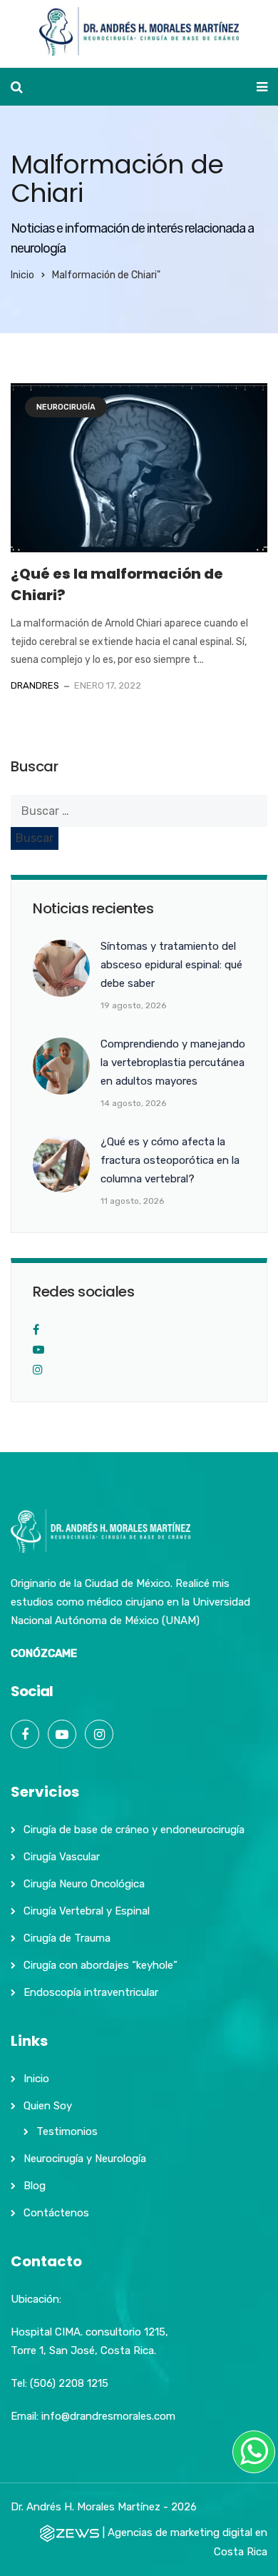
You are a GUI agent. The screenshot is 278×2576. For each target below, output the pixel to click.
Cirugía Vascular (62, 1857)
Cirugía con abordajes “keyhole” (101, 1965)
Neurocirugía (66, 407)
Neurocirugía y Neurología (85, 2159)
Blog (35, 2186)
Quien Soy (48, 2106)
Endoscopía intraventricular (91, 1992)
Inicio (22, 275)
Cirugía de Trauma (67, 1938)
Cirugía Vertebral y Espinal (87, 1911)
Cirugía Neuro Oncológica (84, 1884)
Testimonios (67, 2131)
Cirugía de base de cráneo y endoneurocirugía (134, 1830)
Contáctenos (56, 2213)
